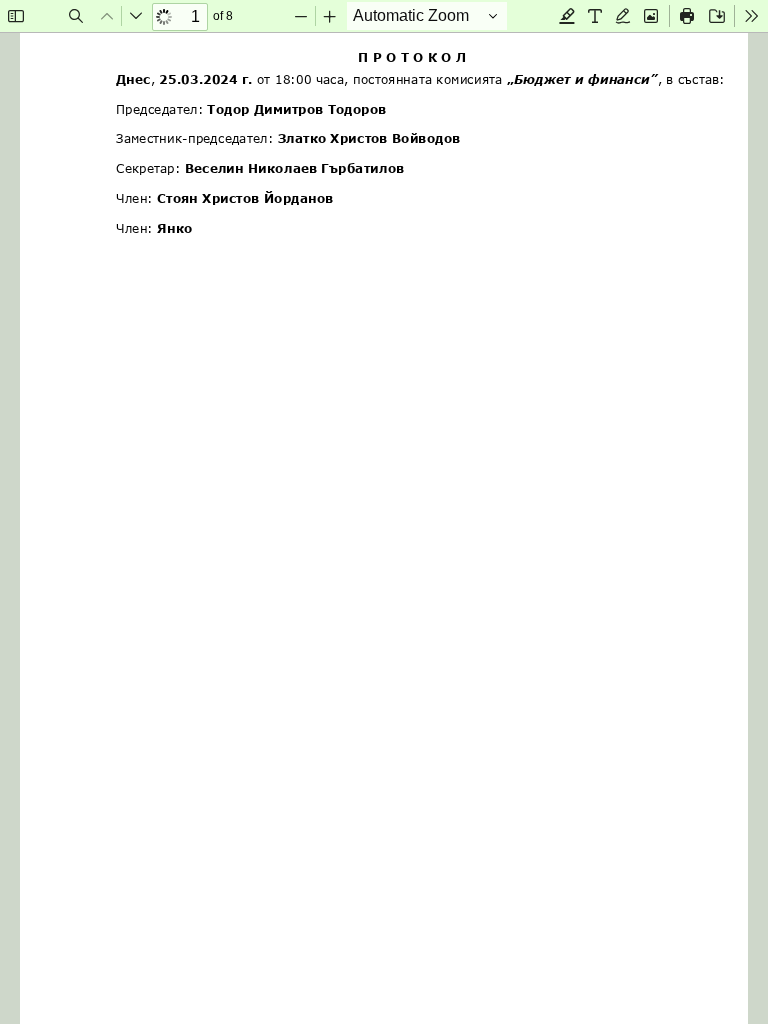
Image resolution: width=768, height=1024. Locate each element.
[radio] (567, 16)
